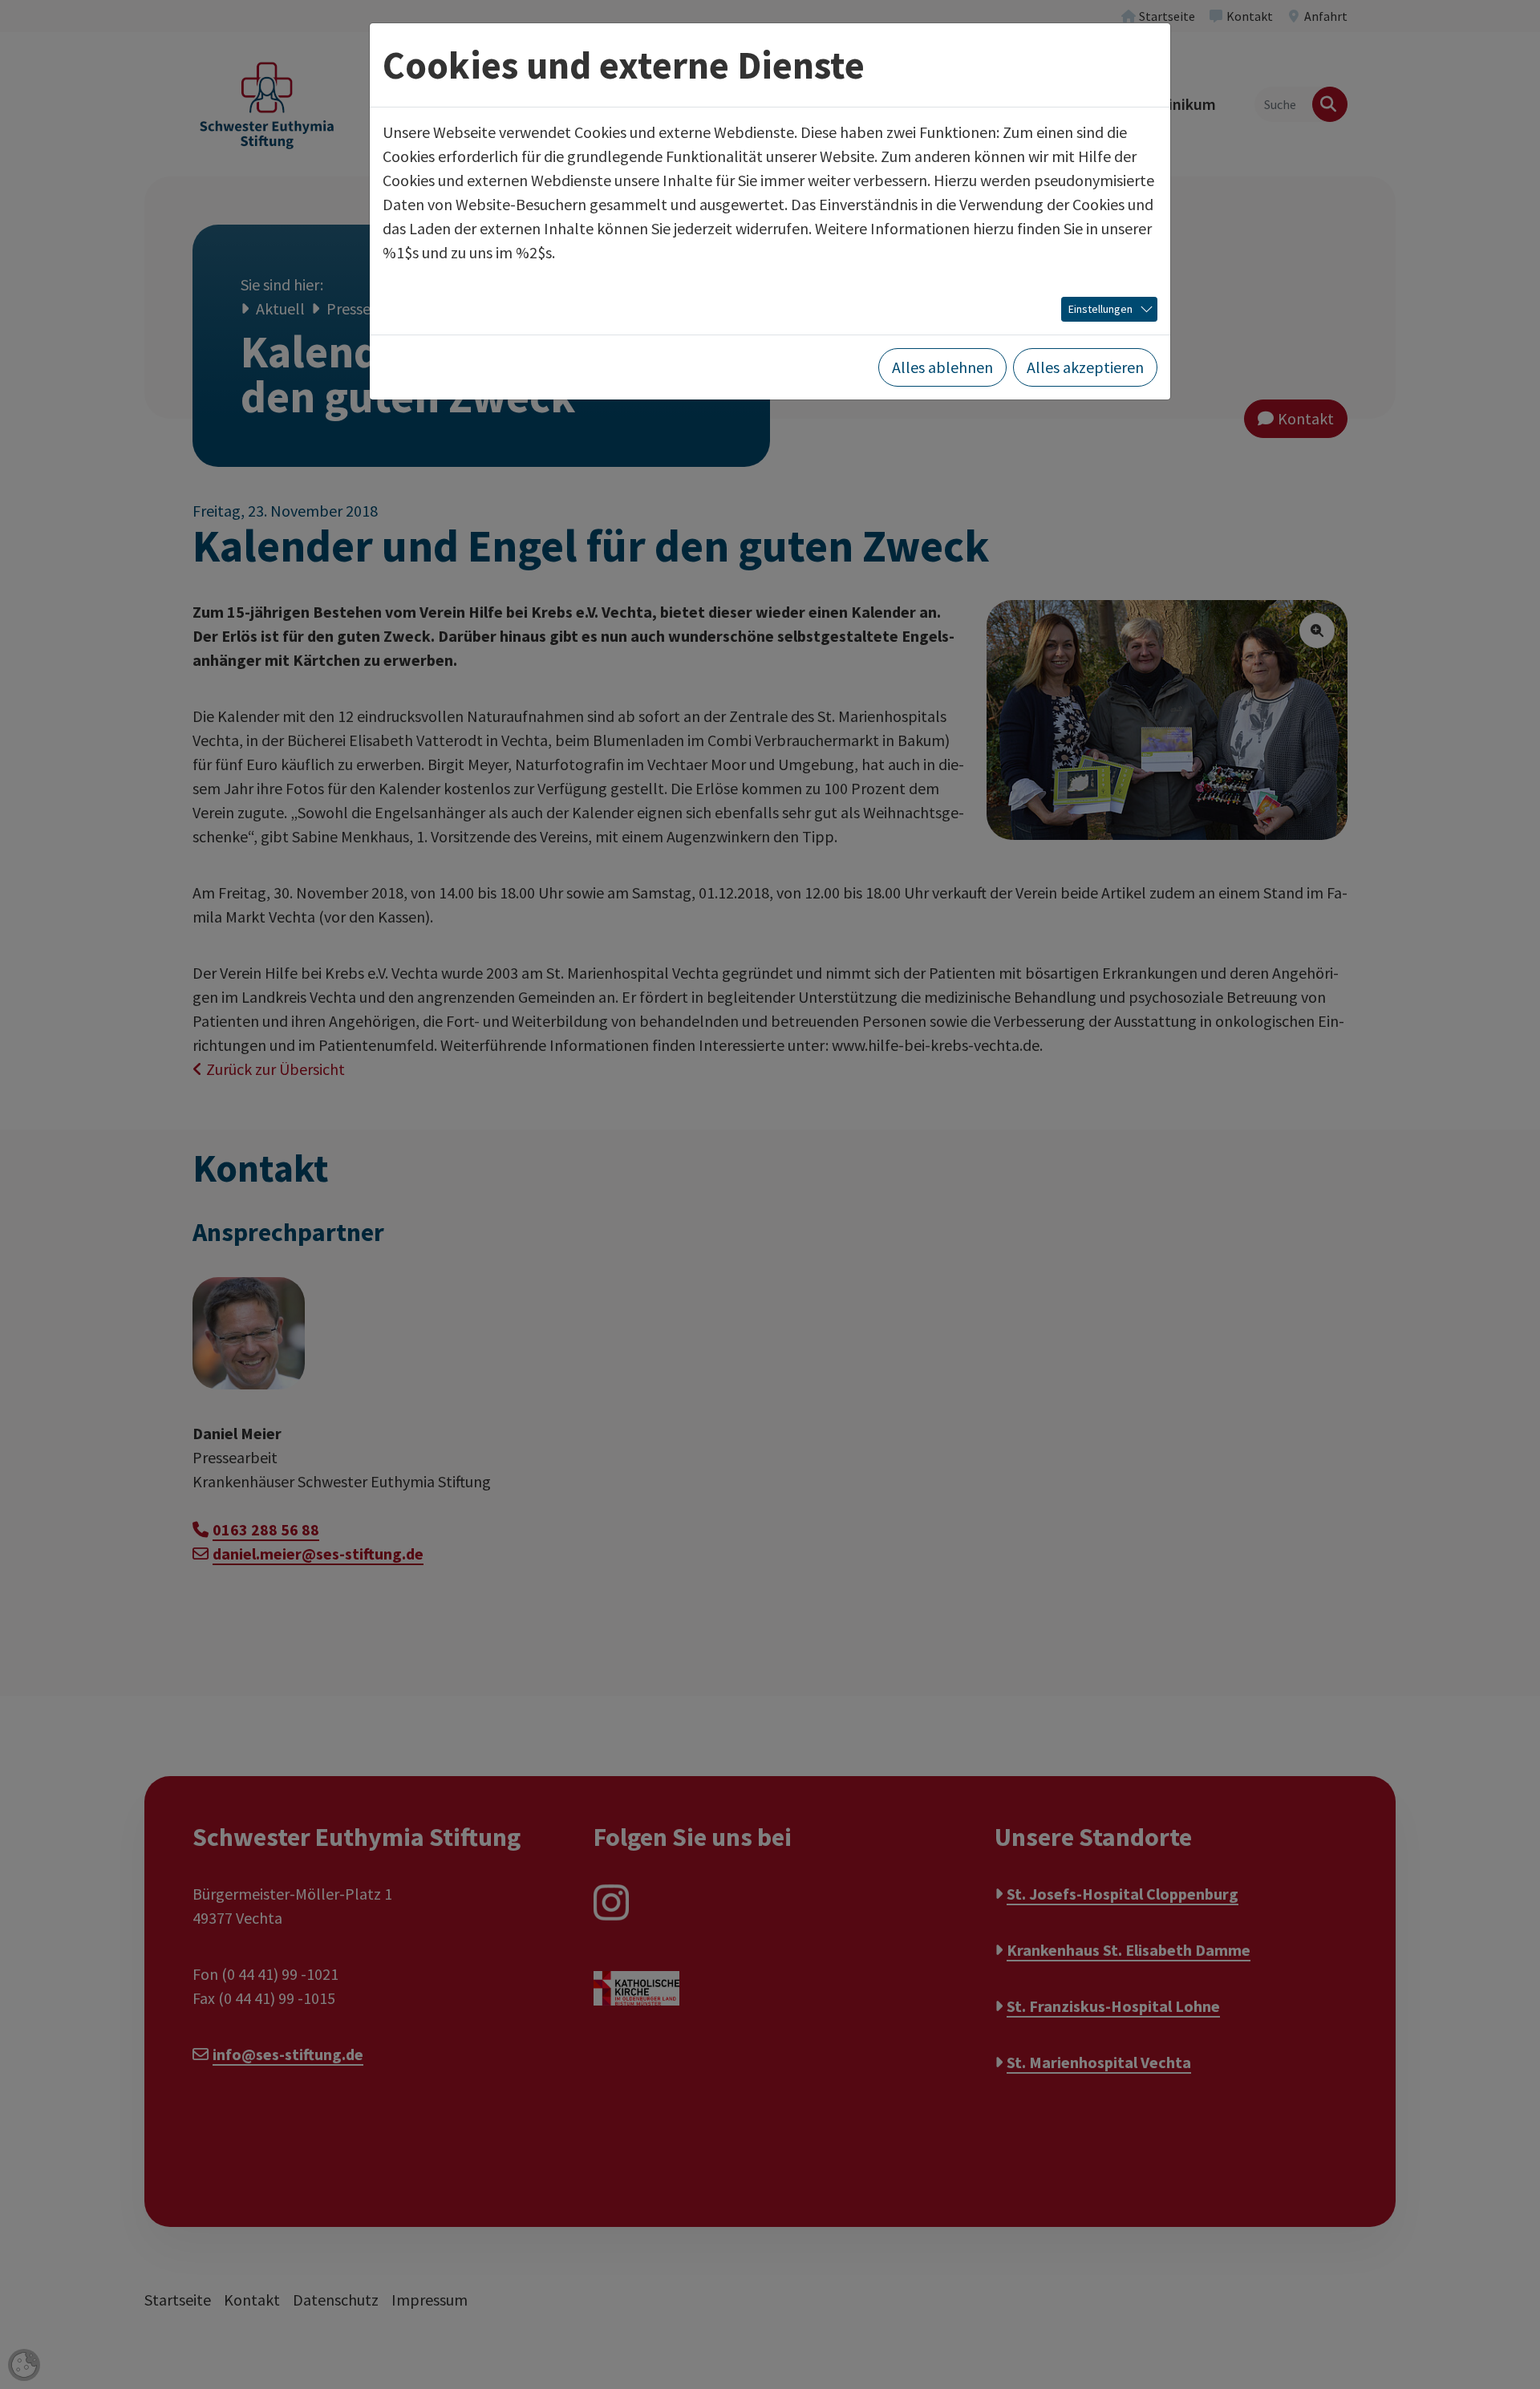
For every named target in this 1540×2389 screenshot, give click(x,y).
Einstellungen (1100, 309)
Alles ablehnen (942, 367)
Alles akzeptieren (1085, 367)
